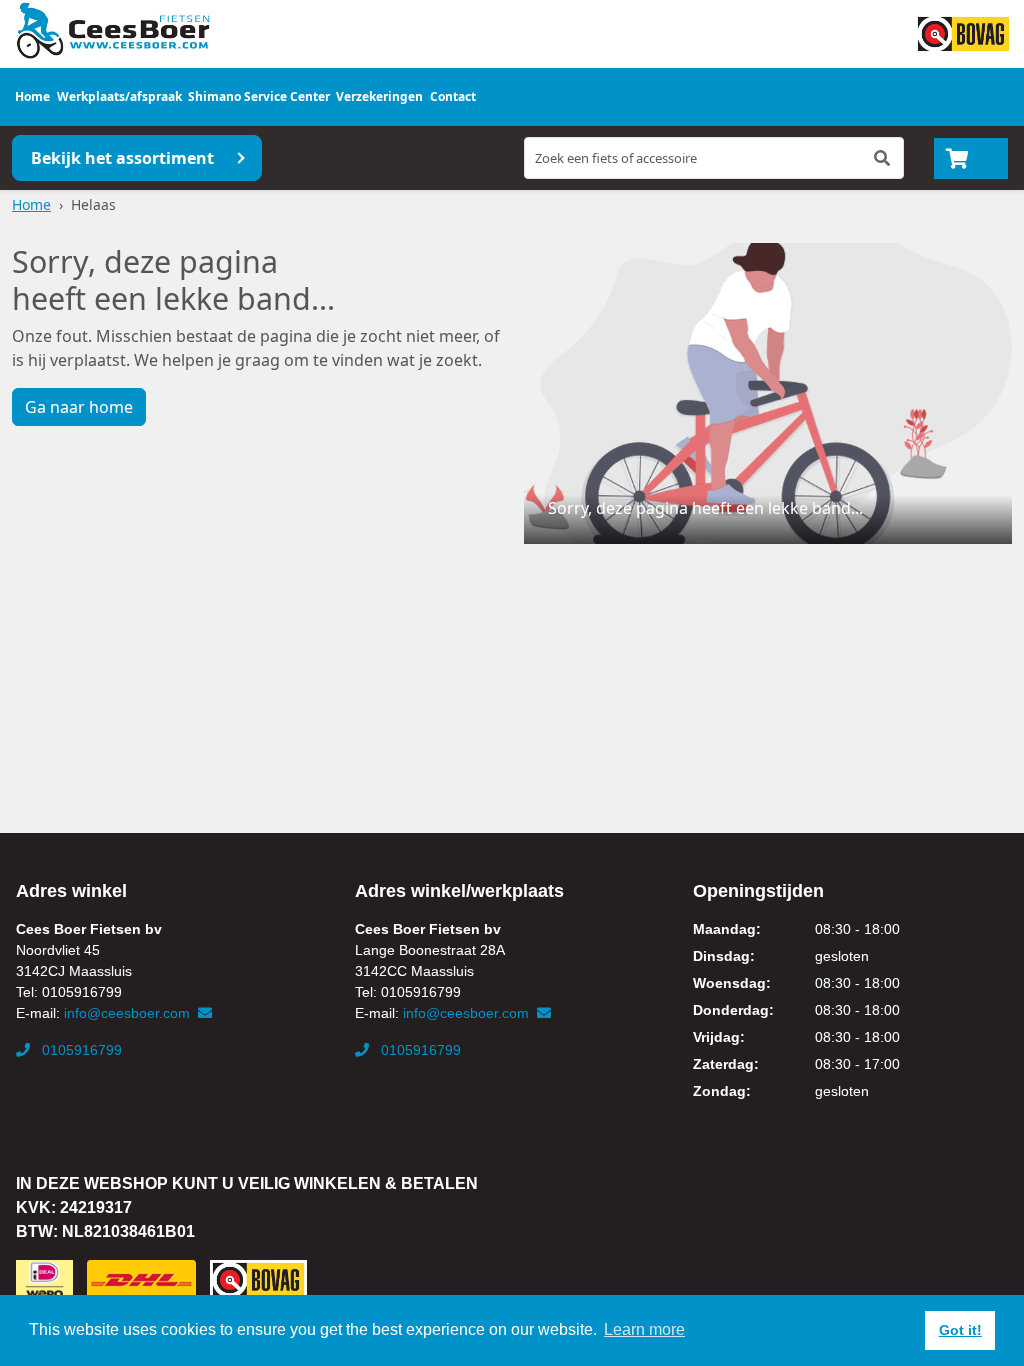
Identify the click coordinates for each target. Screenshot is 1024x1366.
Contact (453, 96)
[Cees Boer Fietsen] (113, 31)
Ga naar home (79, 407)
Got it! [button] (960, 1330)
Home (32, 96)
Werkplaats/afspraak (119, 96)
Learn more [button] (644, 1329)
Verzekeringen (379, 96)
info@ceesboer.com (129, 1013)
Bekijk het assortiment (122, 158)
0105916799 (80, 1050)
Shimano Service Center (259, 96)
